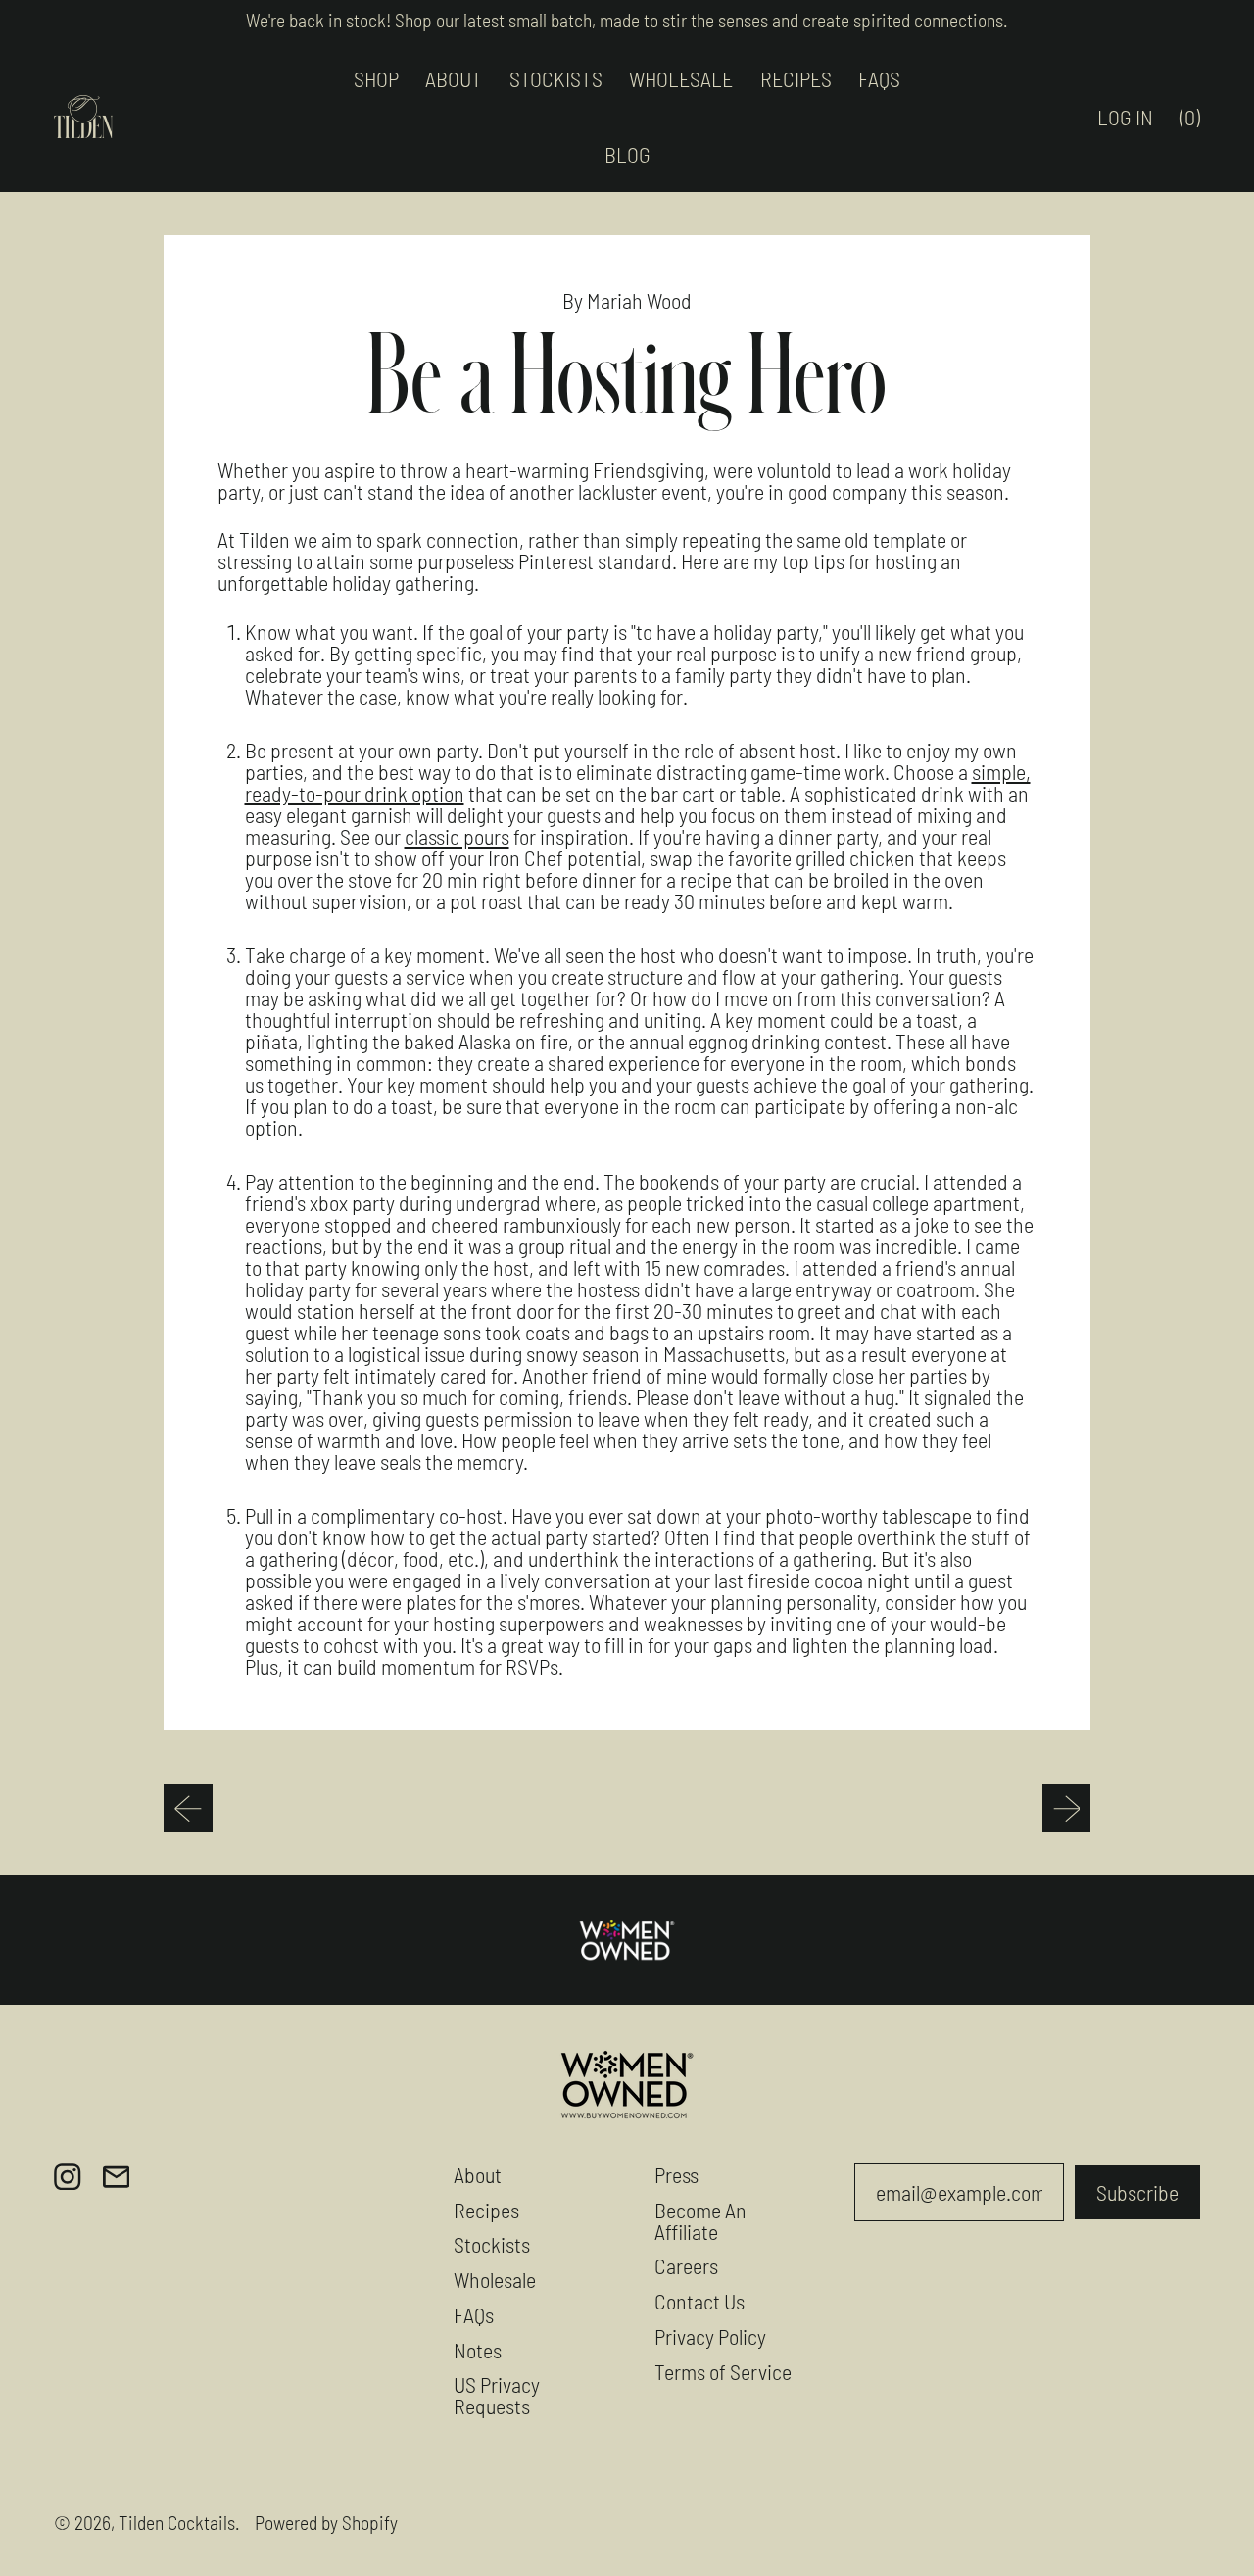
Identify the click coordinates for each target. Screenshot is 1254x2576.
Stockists (492, 2244)
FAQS (879, 78)
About (478, 2174)
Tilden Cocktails (177, 2522)
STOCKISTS (556, 78)
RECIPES (796, 78)
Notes (478, 2350)
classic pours (457, 836)
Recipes (486, 2210)
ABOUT (454, 78)
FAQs (474, 2314)
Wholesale (495, 2279)
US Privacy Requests (497, 2395)
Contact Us (699, 2301)
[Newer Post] (1067, 1809)
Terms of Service (723, 2371)
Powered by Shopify (326, 2522)
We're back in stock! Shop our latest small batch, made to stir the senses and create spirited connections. (627, 20)
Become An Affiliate (700, 2220)
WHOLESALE (681, 78)
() (1196, 122)
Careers (686, 2265)
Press (676, 2174)
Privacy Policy (710, 2336)
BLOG (627, 154)
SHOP (376, 78)
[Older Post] (188, 1809)
